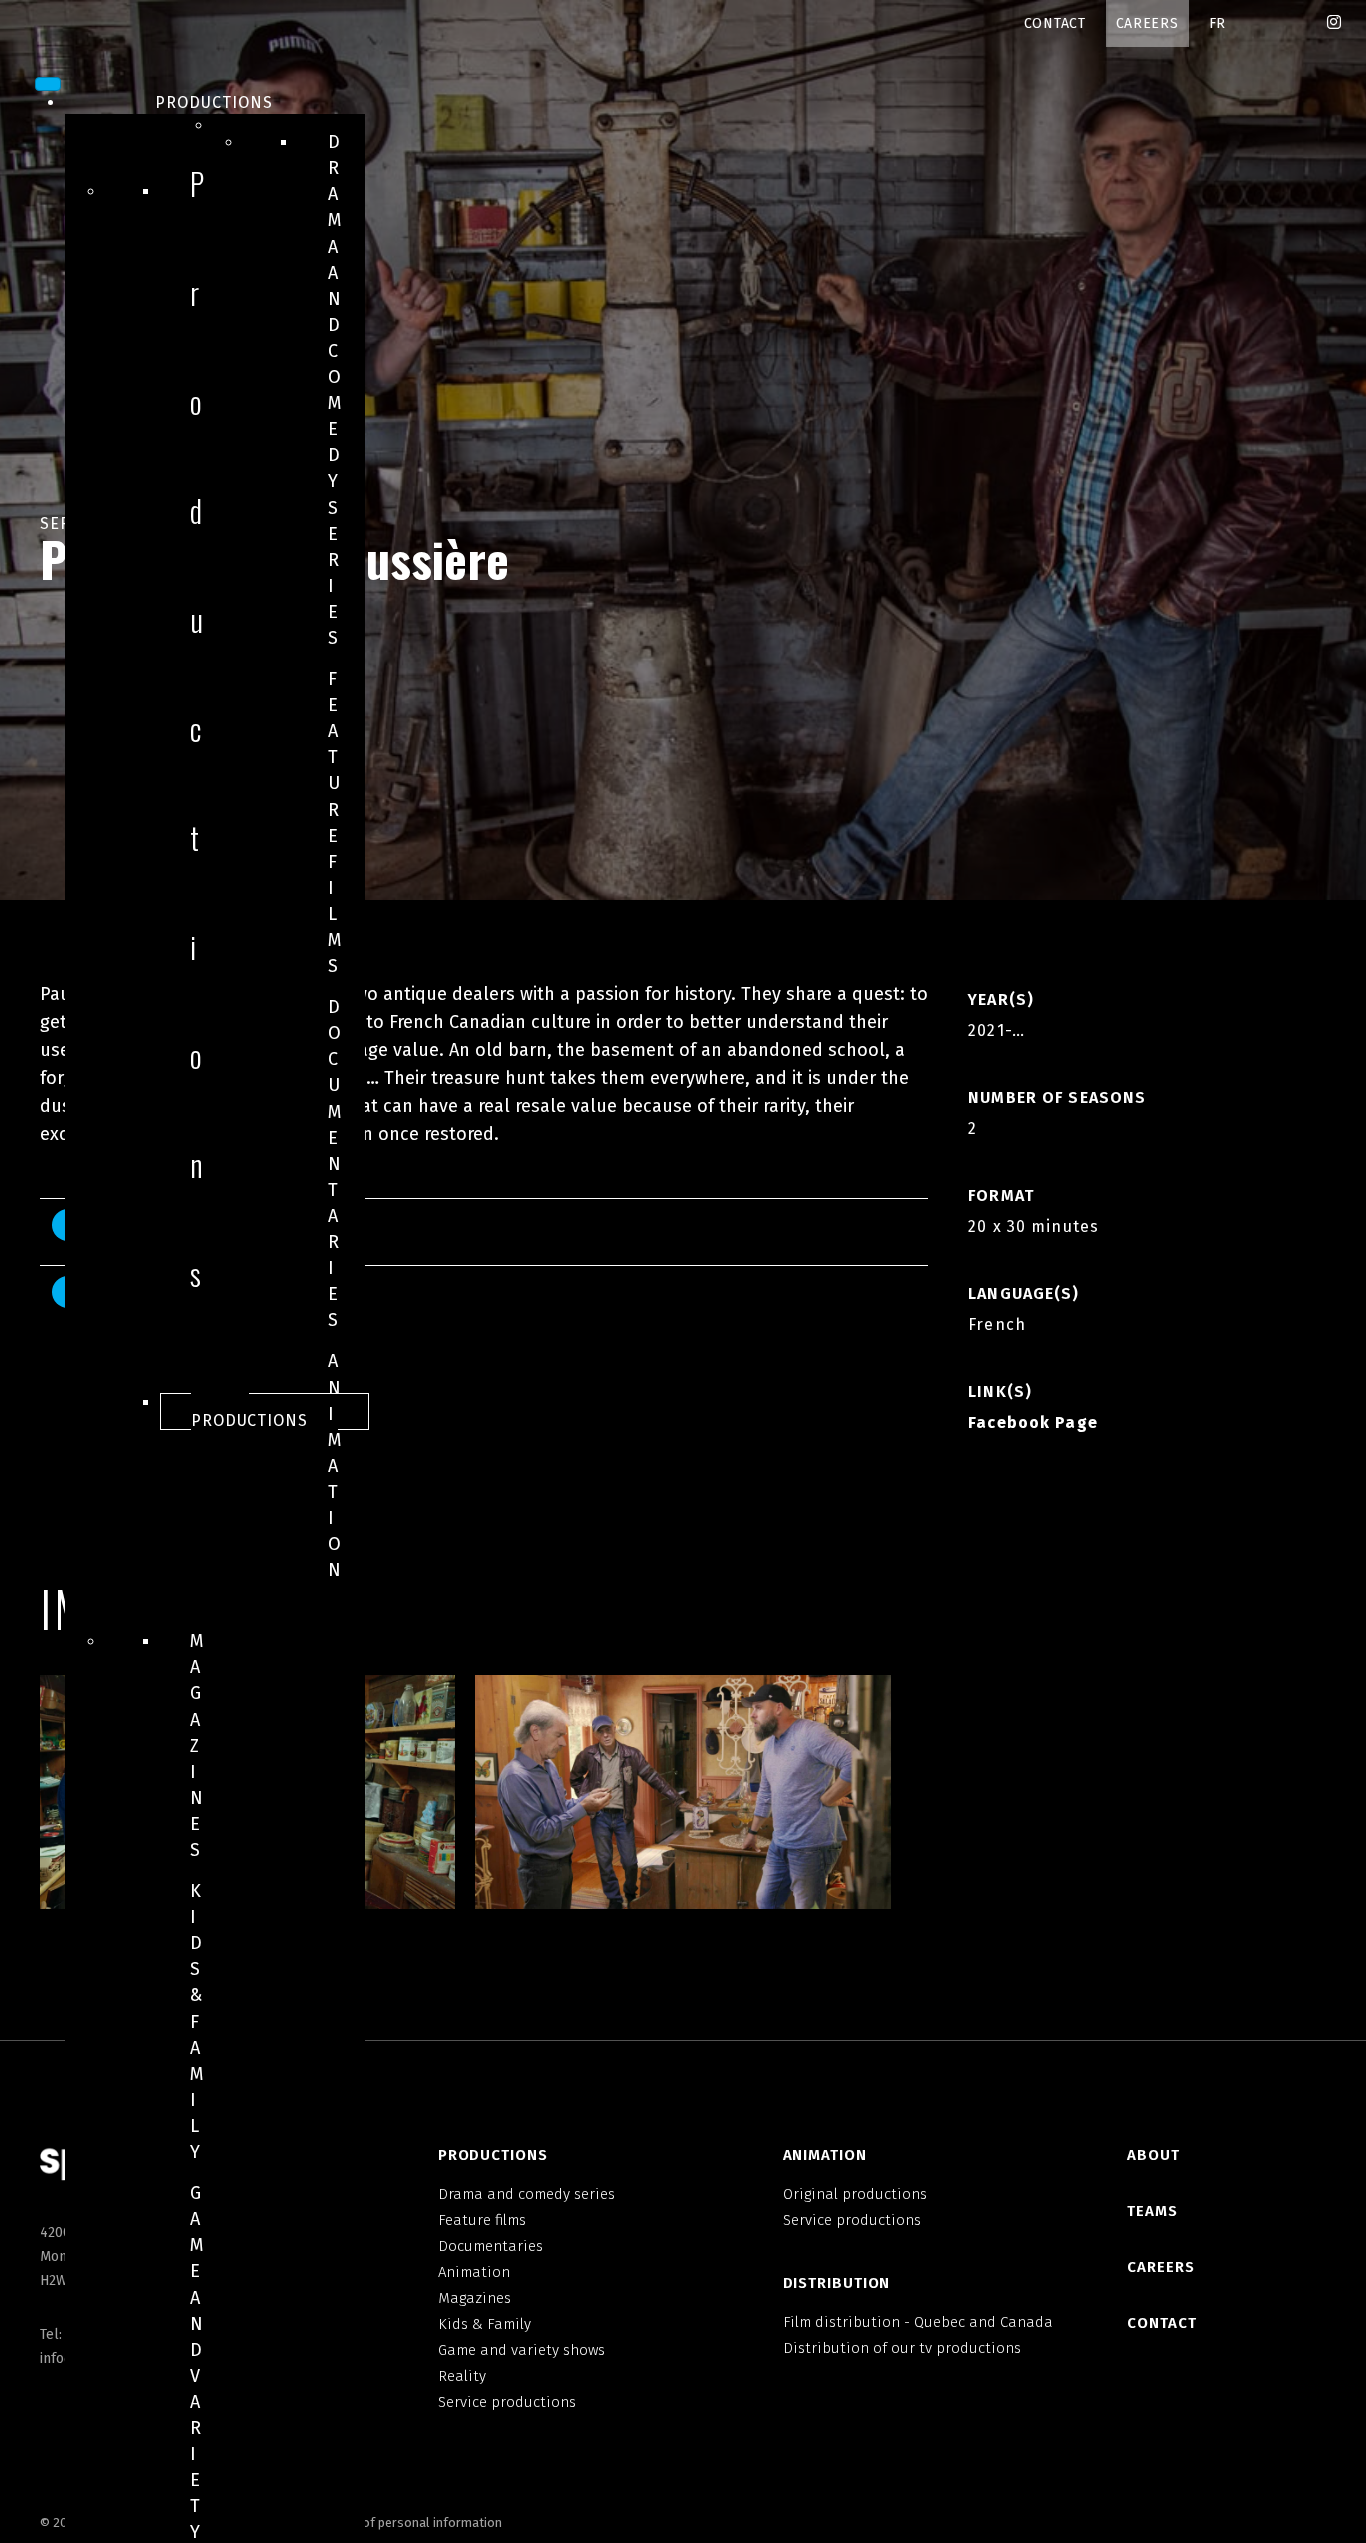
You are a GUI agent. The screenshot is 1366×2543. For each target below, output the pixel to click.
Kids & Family (197, 2021)
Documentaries (335, 1163)
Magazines (197, 1745)
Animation (335, 1465)
